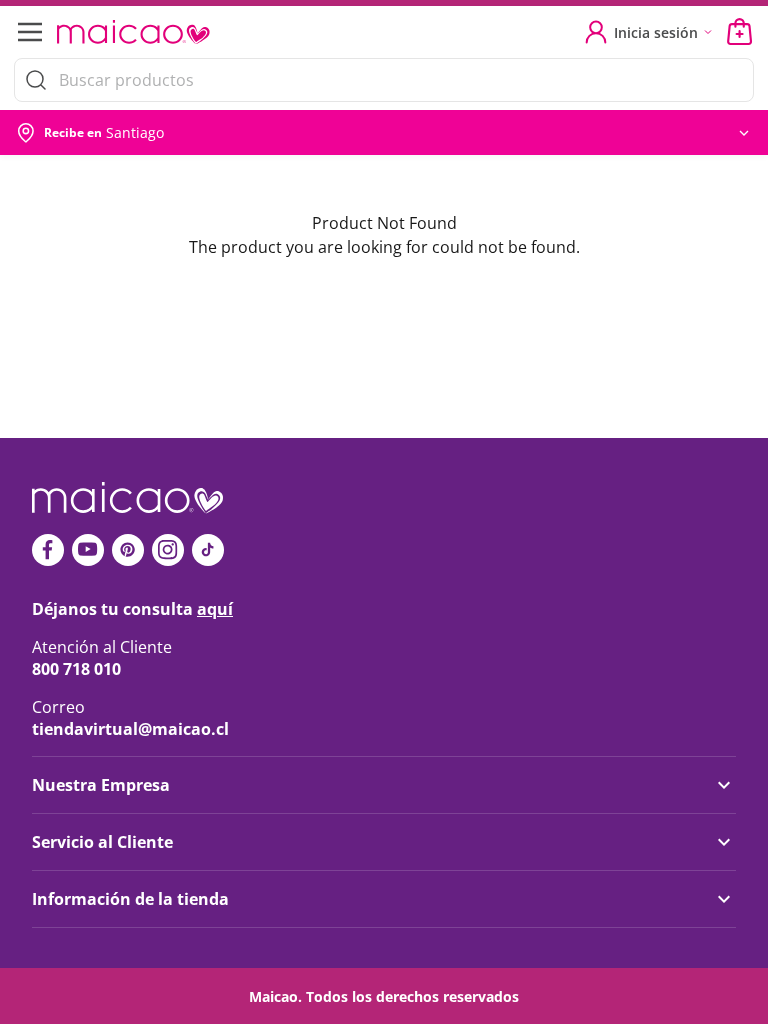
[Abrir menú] (28, 32)
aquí (215, 609)
